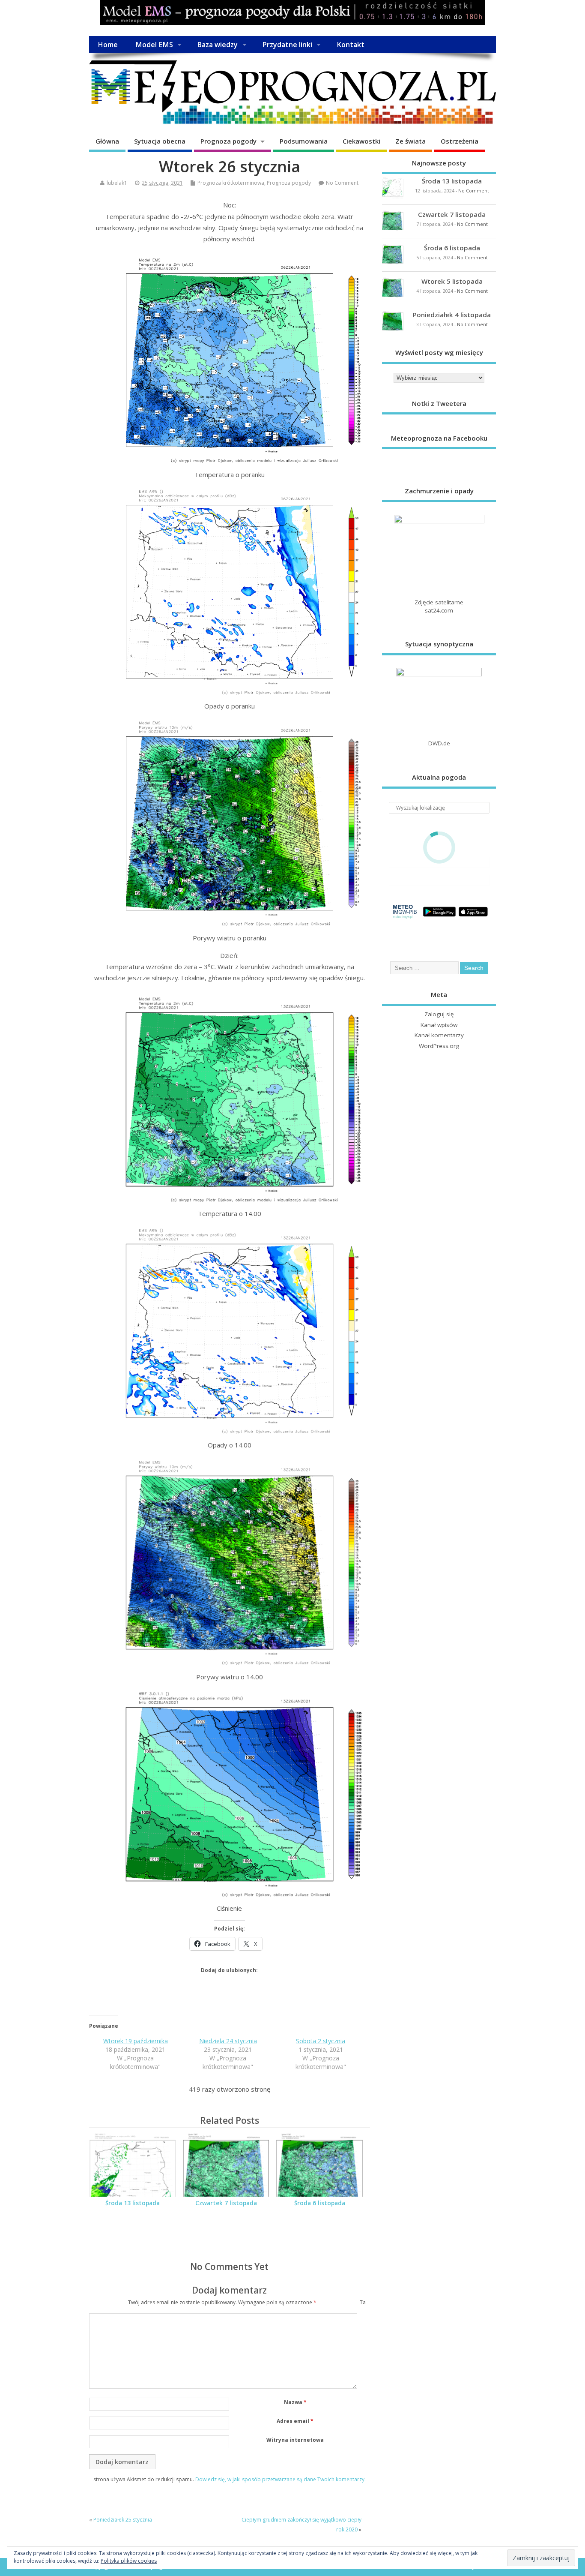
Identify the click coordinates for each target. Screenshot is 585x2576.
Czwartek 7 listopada (226, 2203)
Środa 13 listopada (133, 2203)
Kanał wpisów (439, 1025)
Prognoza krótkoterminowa (231, 183)
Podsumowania (304, 141)
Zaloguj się (439, 1014)
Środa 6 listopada (320, 2203)
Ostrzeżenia (460, 141)
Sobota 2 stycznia (321, 2041)
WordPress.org (439, 1046)
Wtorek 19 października (136, 2041)
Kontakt (351, 45)
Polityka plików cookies (129, 2561)
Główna (107, 141)
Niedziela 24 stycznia (228, 2041)
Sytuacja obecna (160, 141)
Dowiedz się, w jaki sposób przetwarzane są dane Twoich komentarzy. (281, 2479)
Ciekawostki (361, 141)
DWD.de (439, 743)
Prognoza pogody (228, 141)
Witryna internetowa (295, 2440)
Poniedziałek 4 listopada (452, 315)
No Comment (342, 183)
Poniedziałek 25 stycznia (123, 2520)
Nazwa (295, 2402)
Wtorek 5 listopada (452, 281)
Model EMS (154, 45)
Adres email (295, 2421)
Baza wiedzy (217, 45)
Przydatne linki (287, 45)
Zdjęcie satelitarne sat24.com (439, 606)
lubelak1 (117, 183)
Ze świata (410, 141)
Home (108, 45)
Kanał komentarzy (439, 1035)
